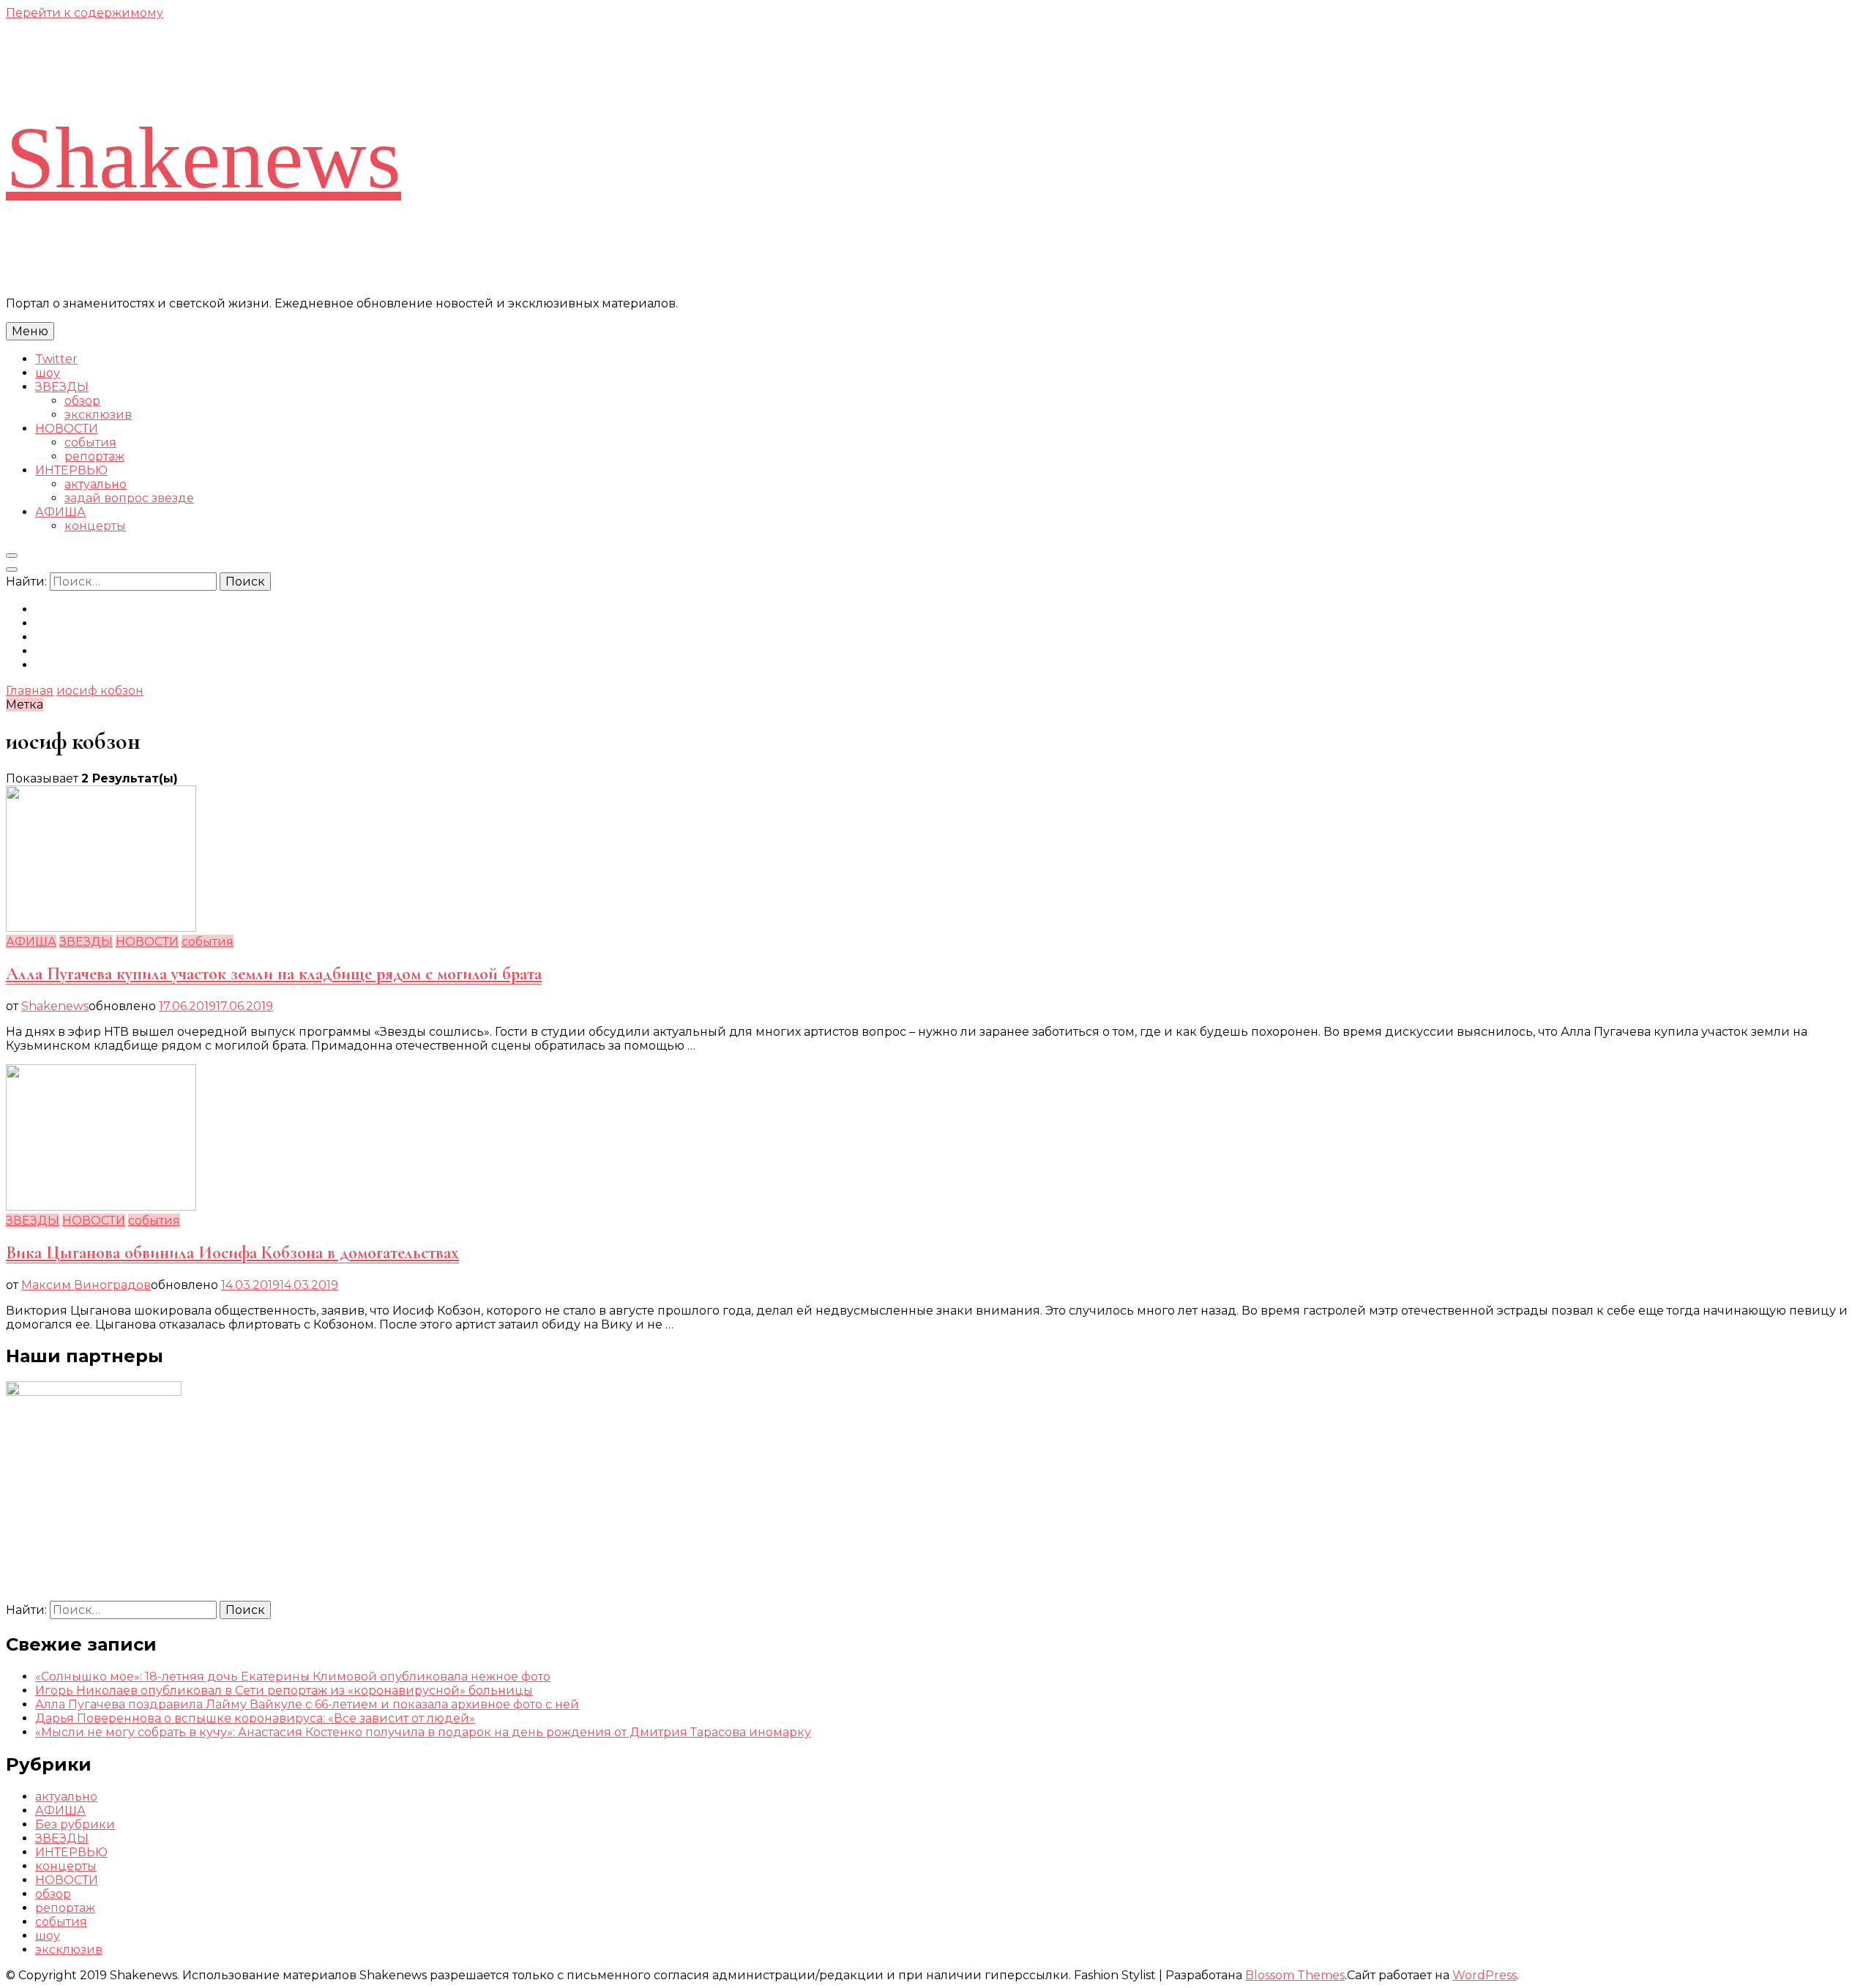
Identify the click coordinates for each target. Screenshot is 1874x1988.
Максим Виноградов (86, 1285)
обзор (82, 401)
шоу (48, 373)
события (90, 442)
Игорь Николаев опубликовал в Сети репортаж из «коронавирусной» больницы (284, 1690)
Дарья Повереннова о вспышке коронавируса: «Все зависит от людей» (255, 1718)
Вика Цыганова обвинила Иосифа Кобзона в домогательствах (232, 1253)
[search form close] (12, 569)
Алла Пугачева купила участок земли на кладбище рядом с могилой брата (274, 974)
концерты (95, 526)
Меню (30, 331)
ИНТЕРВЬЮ (71, 470)
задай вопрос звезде (129, 498)
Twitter (56, 359)
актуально (96, 484)
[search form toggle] (12, 556)
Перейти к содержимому (85, 13)
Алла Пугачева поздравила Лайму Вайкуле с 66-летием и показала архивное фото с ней (307, 1704)
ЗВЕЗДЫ (62, 387)
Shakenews (204, 158)
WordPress (1485, 1975)
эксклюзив (98, 415)
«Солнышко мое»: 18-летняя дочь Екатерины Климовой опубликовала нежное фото (293, 1677)
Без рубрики (75, 1824)
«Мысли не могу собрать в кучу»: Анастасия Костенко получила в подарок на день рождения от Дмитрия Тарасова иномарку (423, 1732)
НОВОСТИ (67, 429)
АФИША (60, 512)
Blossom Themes (1295, 1975)
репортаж (94, 456)
